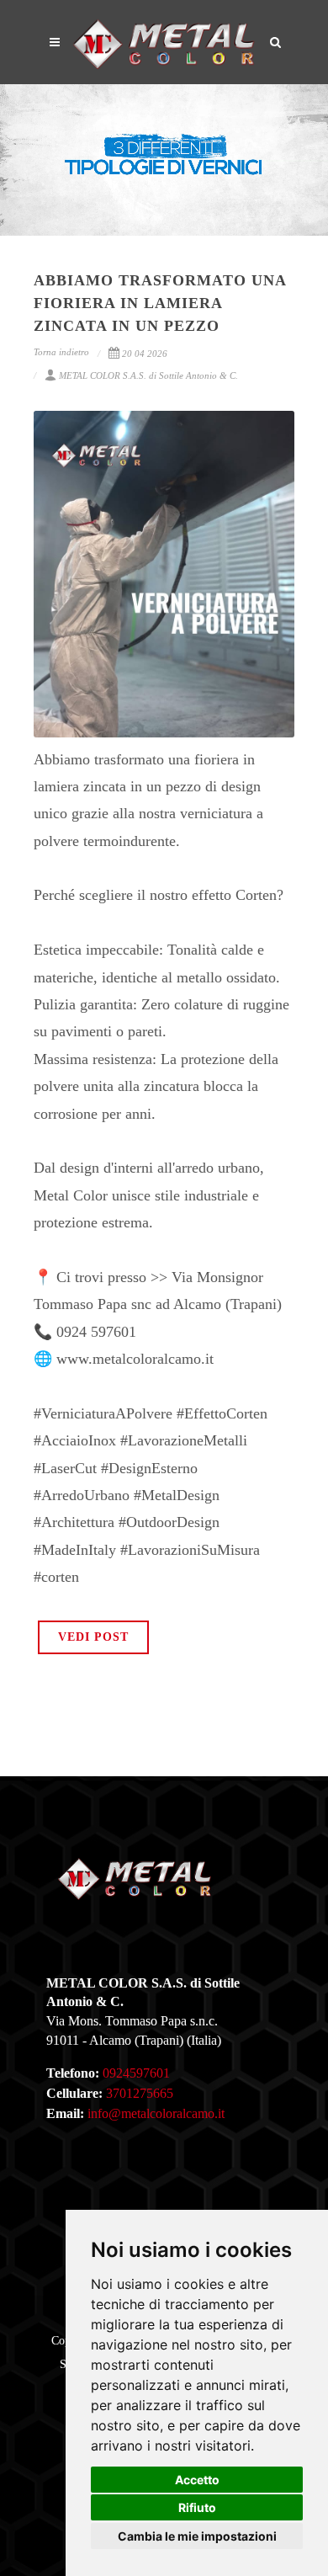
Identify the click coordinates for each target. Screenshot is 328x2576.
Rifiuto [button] (197, 2507)
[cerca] (276, 40)
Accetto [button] (197, 2480)
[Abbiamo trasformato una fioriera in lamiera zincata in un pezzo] (164, 574)
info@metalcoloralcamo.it (156, 2113)
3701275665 (140, 2093)
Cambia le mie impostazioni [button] (197, 2536)
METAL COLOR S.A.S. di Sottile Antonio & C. (148, 375)
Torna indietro (61, 352)
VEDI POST (93, 1637)
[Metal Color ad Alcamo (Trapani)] (164, 42)
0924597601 (136, 2073)
